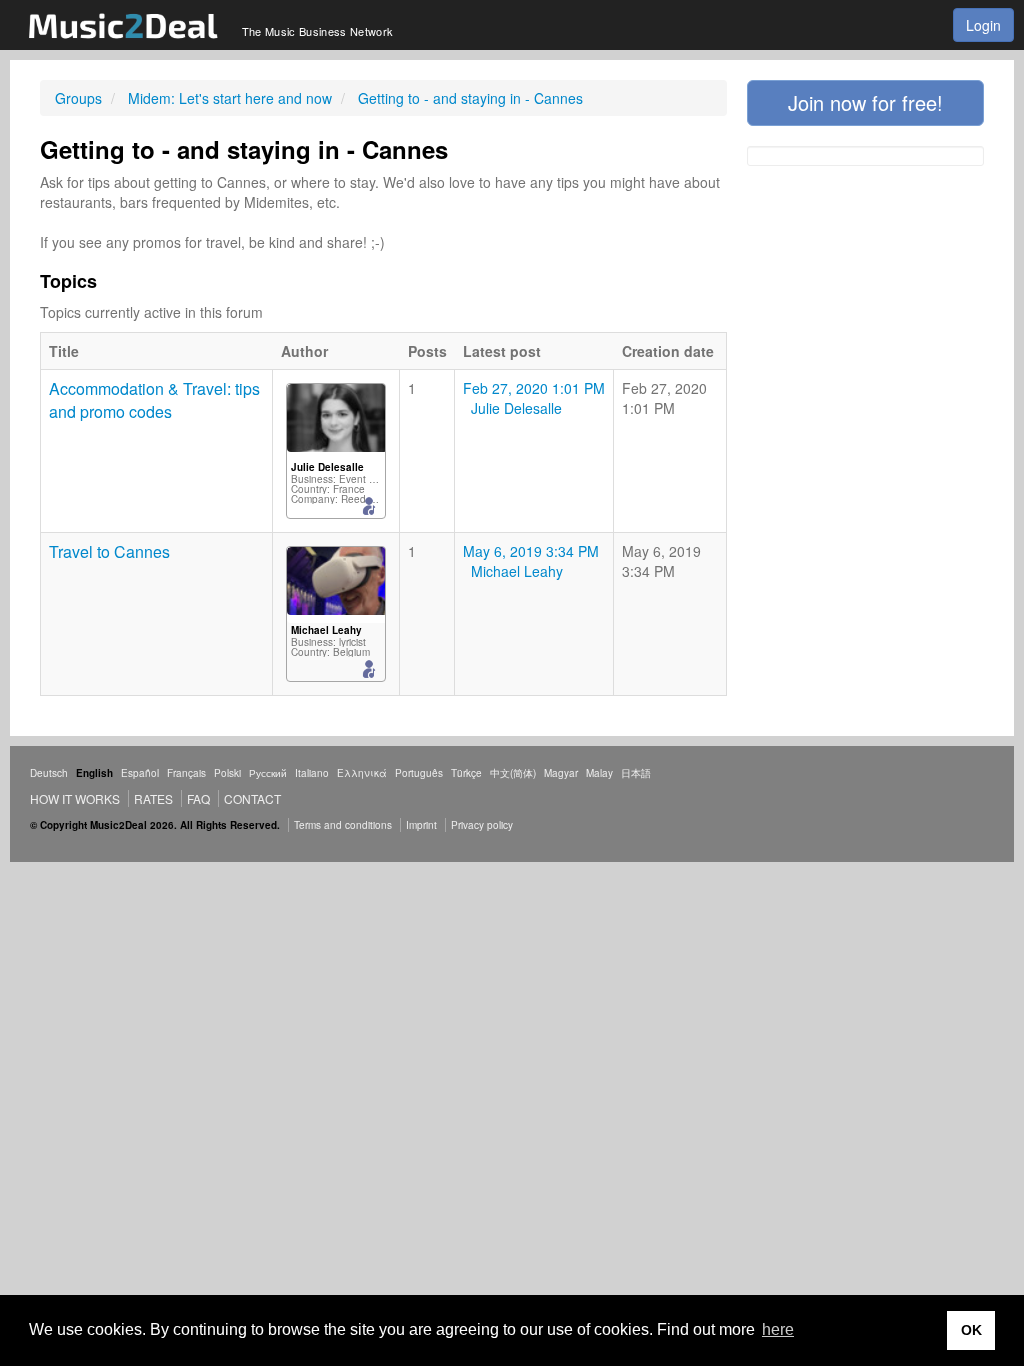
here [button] (778, 1329)
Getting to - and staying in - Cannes (470, 98)
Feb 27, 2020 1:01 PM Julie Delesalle (534, 398)
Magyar (561, 773)
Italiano (312, 773)
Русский (268, 773)
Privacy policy (482, 825)
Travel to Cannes (109, 551)
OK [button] (971, 1330)
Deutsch (49, 773)
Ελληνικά (362, 773)
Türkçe (466, 773)
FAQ (198, 798)
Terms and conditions (343, 825)
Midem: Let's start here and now (230, 98)
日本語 (636, 773)
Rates (153, 798)
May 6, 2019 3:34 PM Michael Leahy (531, 561)
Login (983, 25)
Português (419, 773)
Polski (227, 773)
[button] (865, 103)
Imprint (421, 825)
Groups (78, 98)
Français (186, 773)
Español (140, 773)
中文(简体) (513, 773)
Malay (599, 773)
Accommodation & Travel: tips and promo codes (154, 400)
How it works (75, 798)
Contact (252, 798)
